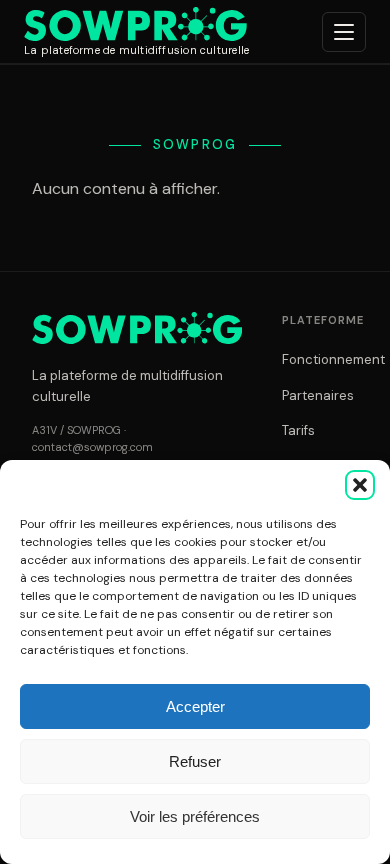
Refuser (195, 761)
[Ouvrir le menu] (344, 32)
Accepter (195, 706)
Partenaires (318, 395)
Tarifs (298, 430)
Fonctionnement (333, 359)
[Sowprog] (137, 328)
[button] (360, 485)
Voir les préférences (195, 816)
